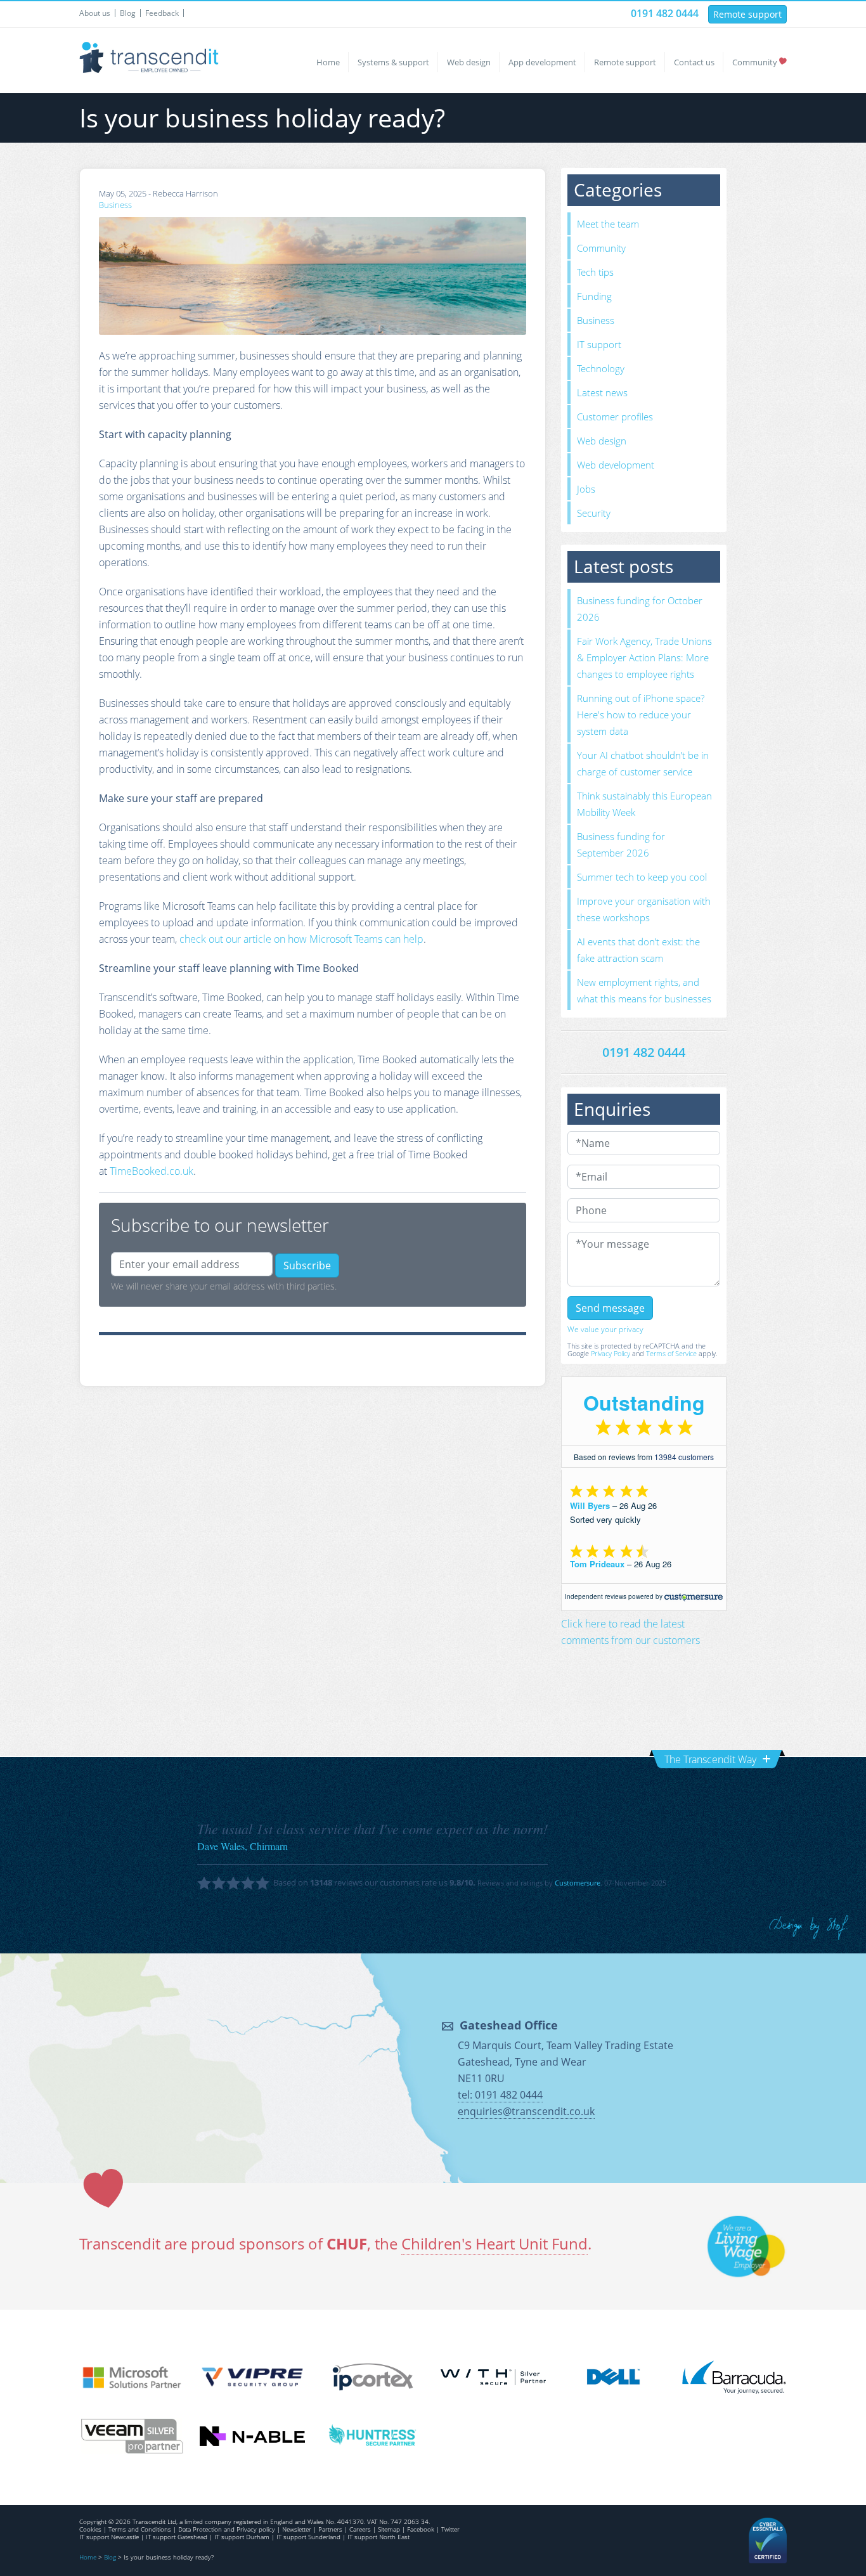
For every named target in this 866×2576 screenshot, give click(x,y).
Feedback (162, 13)
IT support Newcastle (109, 2537)
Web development (616, 465)
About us (95, 13)
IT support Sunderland (308, 2537)
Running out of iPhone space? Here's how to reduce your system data (641, 715)
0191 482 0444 (665, 13)
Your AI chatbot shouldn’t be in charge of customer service (643, 763)
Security (594, 513)
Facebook (421, 2529)
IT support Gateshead (177, 2537)
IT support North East (378, 2537)
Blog (128, 13)
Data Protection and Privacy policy (227, 2529)
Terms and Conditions (140, 2529)
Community (755, 62)
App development (542, 62)
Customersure (578, 1883)
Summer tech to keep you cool (642, 877)
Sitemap (389, 2529)
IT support (599, 344)
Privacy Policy (611, 1353)
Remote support (747, 14)
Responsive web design (809, 1928)
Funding (594, 296)
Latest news (602, 392)
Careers (360, 2529)
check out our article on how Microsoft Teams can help (301, 939)
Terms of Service (671, 1353)
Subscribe (307, 1265)
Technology (601, 368)
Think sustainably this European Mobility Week (644, 804)
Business (115, 205)
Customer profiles (615, 417)
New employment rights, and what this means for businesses (644, 990)
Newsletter (297, 2529)
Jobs (586, 489)
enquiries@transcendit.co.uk (526, 2111)
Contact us (694, 62)
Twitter (450, 2529)
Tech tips (595, 272)
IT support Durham (242, 2537)
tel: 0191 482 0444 (500, 2095)
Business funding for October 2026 (640, 609)
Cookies (90, 2529)
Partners (330, 2529)
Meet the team (608, 224)
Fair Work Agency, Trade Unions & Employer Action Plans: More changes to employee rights (644, 657)
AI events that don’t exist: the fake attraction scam (638, 950)
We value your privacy (605, 1329)
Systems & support (393, 62)
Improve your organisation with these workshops (644, 909)
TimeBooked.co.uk (152, 1171)
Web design (469, 62)
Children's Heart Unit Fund (494, 2243)
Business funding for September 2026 (621, 845)
